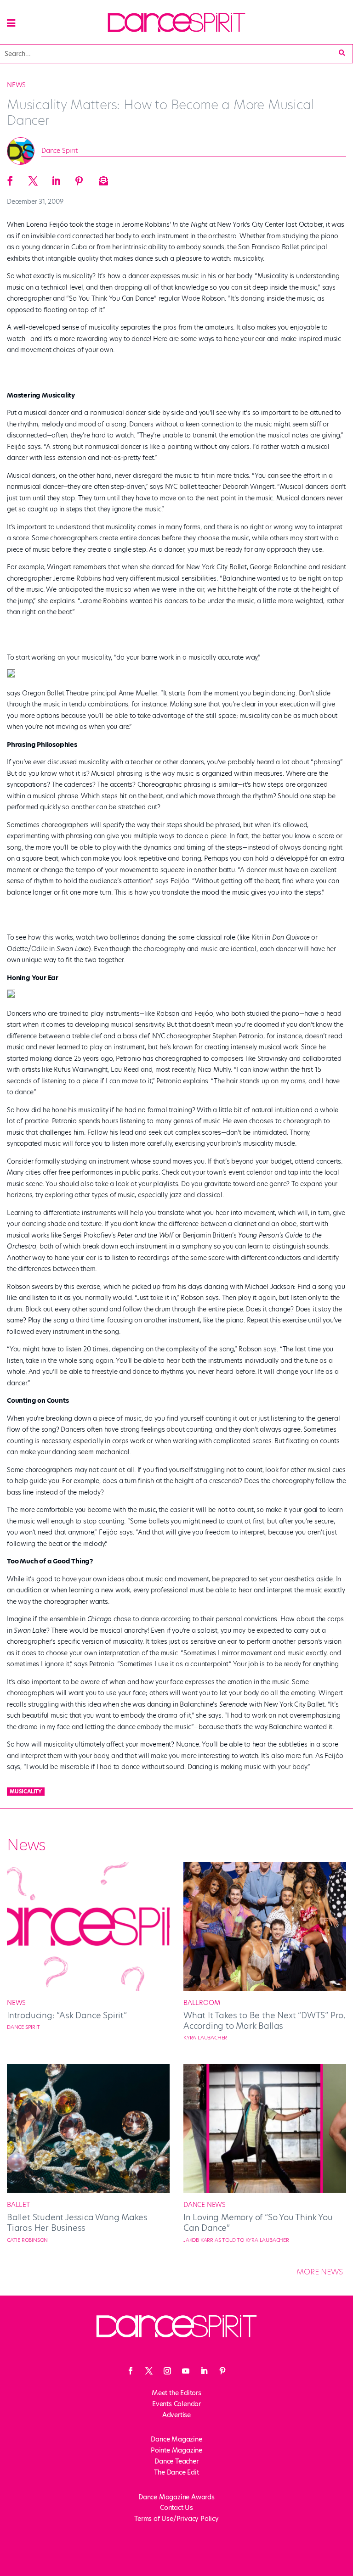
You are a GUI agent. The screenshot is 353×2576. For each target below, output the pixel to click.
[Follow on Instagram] (167, 2371)
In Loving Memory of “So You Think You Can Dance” (258, 2223)
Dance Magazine (176, 2439)
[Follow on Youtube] (186, 2371)
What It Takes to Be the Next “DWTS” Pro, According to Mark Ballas (264, 2021)
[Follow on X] (149, 2371)
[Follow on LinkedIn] (204, 2371)
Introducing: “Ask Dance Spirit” (67, 2015)
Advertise (176, 2415)
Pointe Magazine (176, 2450)
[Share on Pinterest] (79, 178)
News (16, 85)
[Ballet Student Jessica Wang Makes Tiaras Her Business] (88, 2190)
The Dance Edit (176, 2472)
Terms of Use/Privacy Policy (176, 2519)
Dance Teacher (176, 2461)
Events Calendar (176, 2404)
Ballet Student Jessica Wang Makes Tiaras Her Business (77, 2223)
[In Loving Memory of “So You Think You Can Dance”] (265, 2190)
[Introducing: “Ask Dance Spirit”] (88, 1988)
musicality (26, 1792)
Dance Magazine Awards (176, 2497)
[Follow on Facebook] (131, 2371)
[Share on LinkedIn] (56, 178)
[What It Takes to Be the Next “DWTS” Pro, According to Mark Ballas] (265, 1988)
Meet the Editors (176, 2393)
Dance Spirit (60, 151)
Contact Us (176, 2508)
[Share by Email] (102, 178)
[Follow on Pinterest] (222, 2371)
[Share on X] (33, 178)
